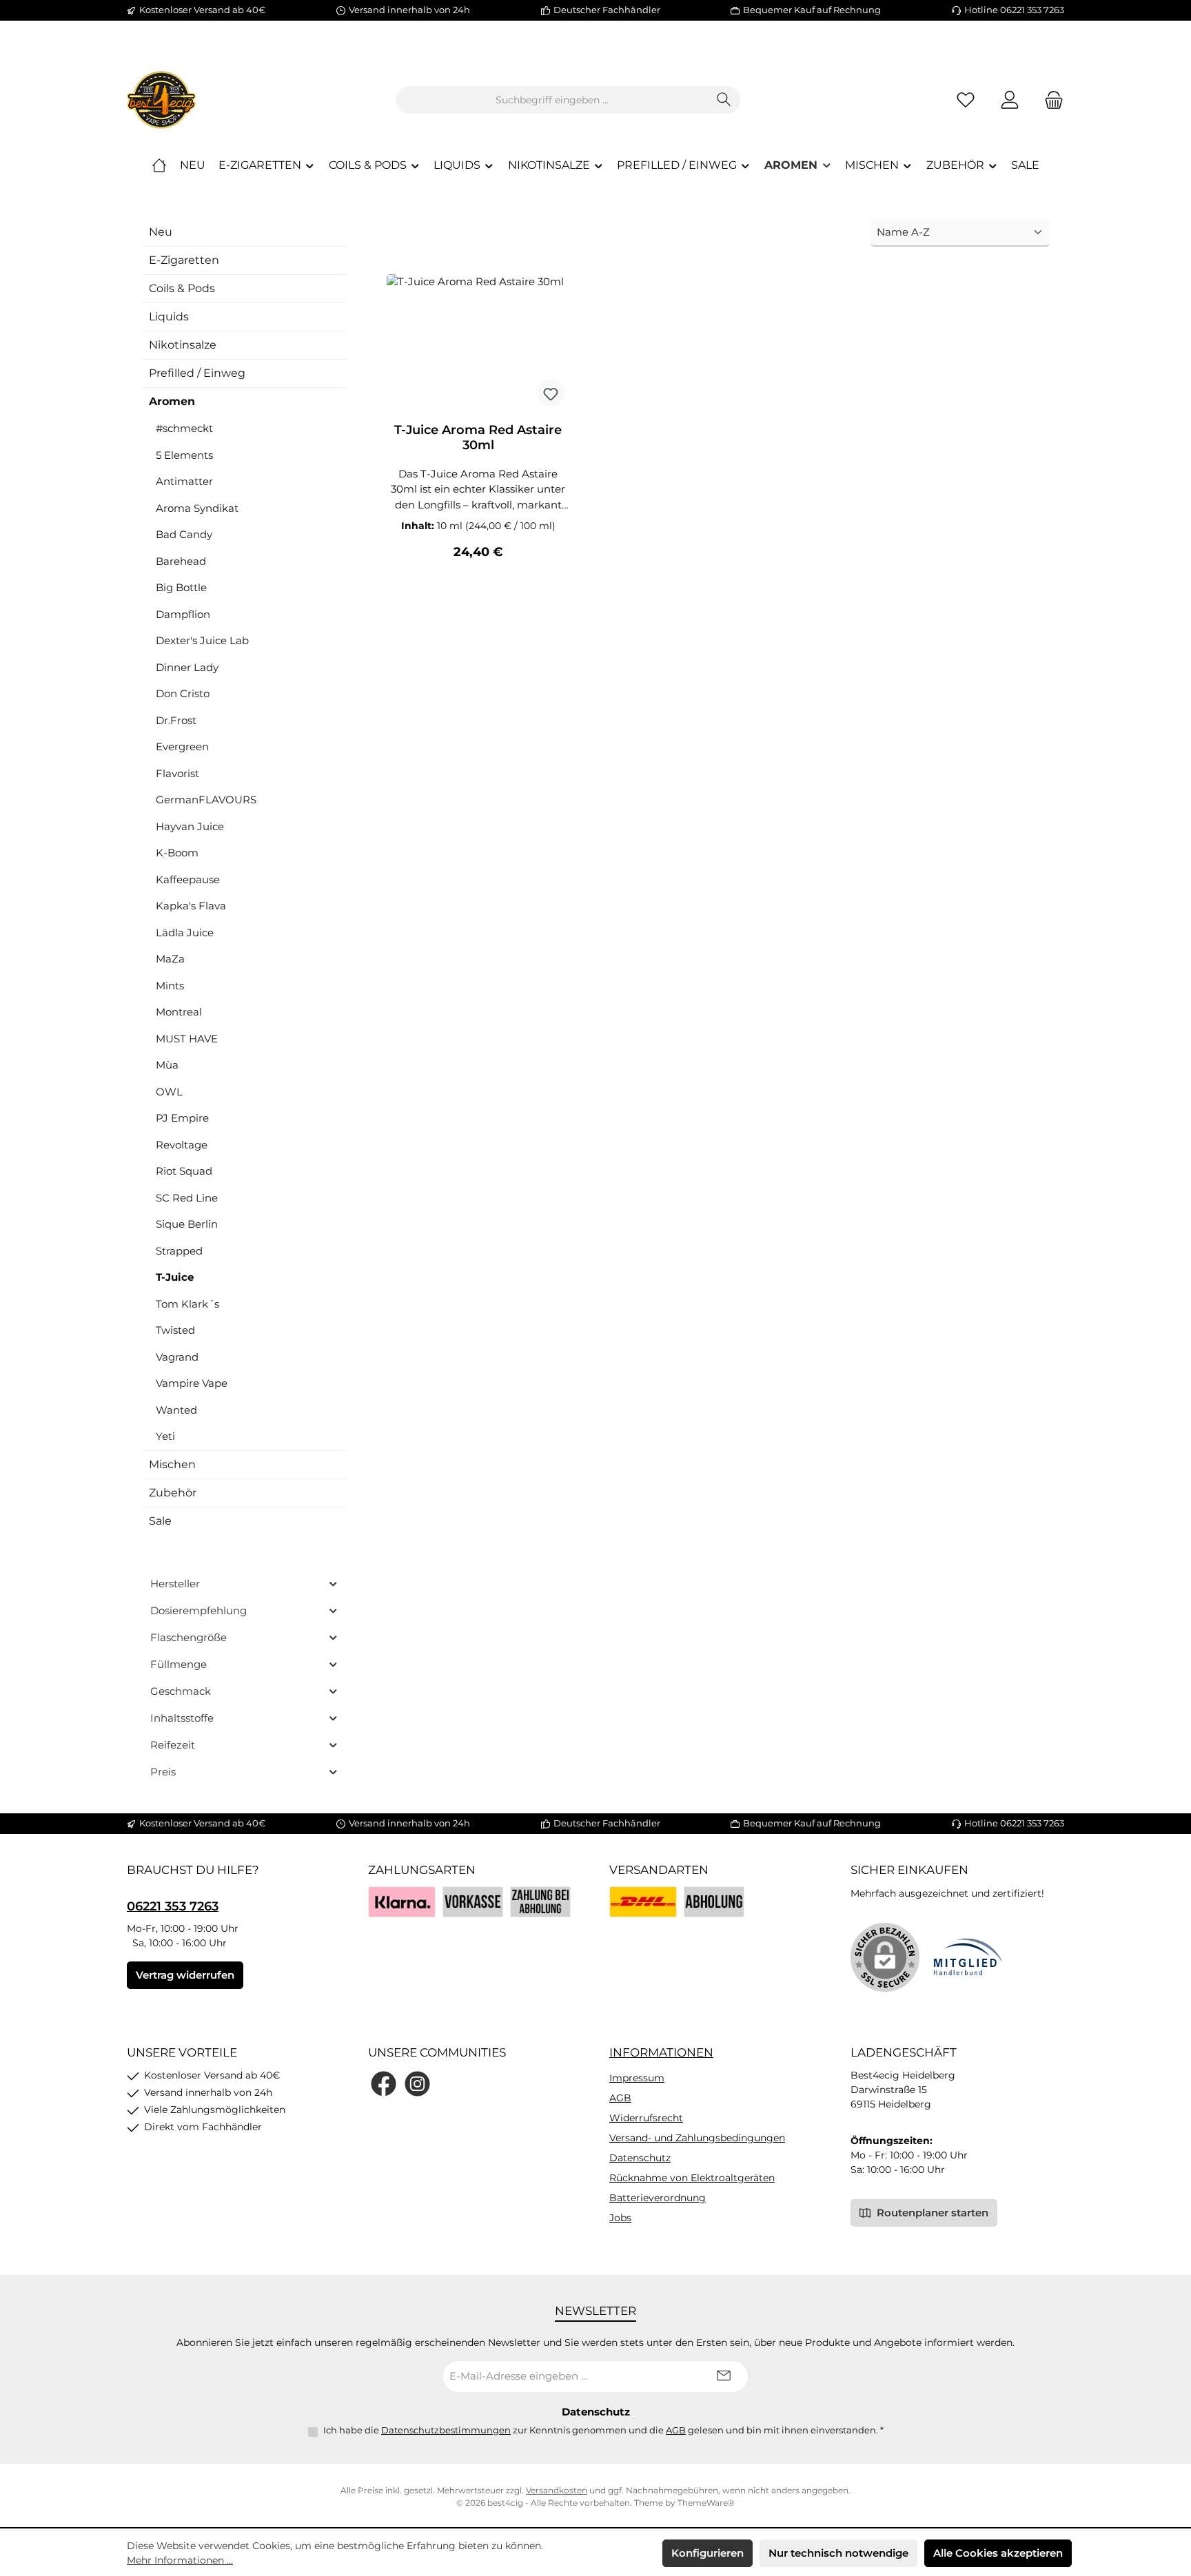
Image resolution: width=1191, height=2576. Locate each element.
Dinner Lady (187, 667)
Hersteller (175, 1584)
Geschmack (181, 1691)
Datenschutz (640, 2158)
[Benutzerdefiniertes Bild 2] (714, 1902)
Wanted (176, 1410)
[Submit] (724, 2377)
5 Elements (184, 455)
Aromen (172, 401)
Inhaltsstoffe (182, 1718)
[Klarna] (402, 1902)
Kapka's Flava (191, 906)
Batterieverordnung (658, 2198)
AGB (620, 2098)
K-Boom (177, 853)
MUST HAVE (187, 1039)
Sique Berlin (187, 1224)
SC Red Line (187, 1198)
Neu (161, 232)
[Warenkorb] (1050, 100)
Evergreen (182, 746)
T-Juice (175, 1277)
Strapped (179, 1251)
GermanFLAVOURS (206, 800)
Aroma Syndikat (197, 508)
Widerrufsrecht (646, 2118)
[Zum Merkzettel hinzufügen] (551, 393)
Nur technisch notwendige (838, 2553)
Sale (160, 1521)
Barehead (181, 561)
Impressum (637, 2078)
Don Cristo (183, 693)
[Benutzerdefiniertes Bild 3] (540, 1902)
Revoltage (182, 1145)
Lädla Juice (185, 932)
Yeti (165, 1436)
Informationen (661, 2052)
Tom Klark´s (187, 1304)
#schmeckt (184, 428)
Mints (170, 986)
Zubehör (173, 1493)
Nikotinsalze (183, 345)
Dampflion (183, 614)
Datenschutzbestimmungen (446, 2430)
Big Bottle (181, 587)
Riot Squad (184, 1171)
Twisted (175, 1330)
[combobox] (552, 100)
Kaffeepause (188, 879)
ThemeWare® (706, 2503)
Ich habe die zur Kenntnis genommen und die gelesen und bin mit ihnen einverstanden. (603, 2430)
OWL (169, 1092)
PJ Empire (182, 1118)
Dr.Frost (176, 720)
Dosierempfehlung (198, 1610)
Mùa (167, 1065)
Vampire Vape (192, 1383)
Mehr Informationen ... (180, 2560)
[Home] (159, 165)
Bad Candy (184, 534)
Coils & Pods (182, 288)
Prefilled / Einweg (197, 373)
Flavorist (177, 773)
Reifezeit (173, 1745)
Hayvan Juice (190, 826)
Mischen (172, 1464)
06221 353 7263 (173, 1906)
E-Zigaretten (184, 260)
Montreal (179, 1012)
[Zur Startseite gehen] (161, 100)
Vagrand (177, 1357)
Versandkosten (557, 2490)
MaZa (170, 959)
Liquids (169, 317)
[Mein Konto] (1010, 100)
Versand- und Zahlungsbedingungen (697, 2138)
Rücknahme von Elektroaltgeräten (692, 2178)
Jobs (620, 2218)
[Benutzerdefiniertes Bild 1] (643, 1902)
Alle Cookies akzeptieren (998, 2553)
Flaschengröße (189, 1637)
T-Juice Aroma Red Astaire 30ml (478, 437)
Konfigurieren (708, 2553)
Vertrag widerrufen (185, 1975)
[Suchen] (724, 100)
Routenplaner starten (931, 2213)
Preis (163, 1772)
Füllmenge (179, 1664)
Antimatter (184, 481)
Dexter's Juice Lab (202, 640)
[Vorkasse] (473, 1902)
